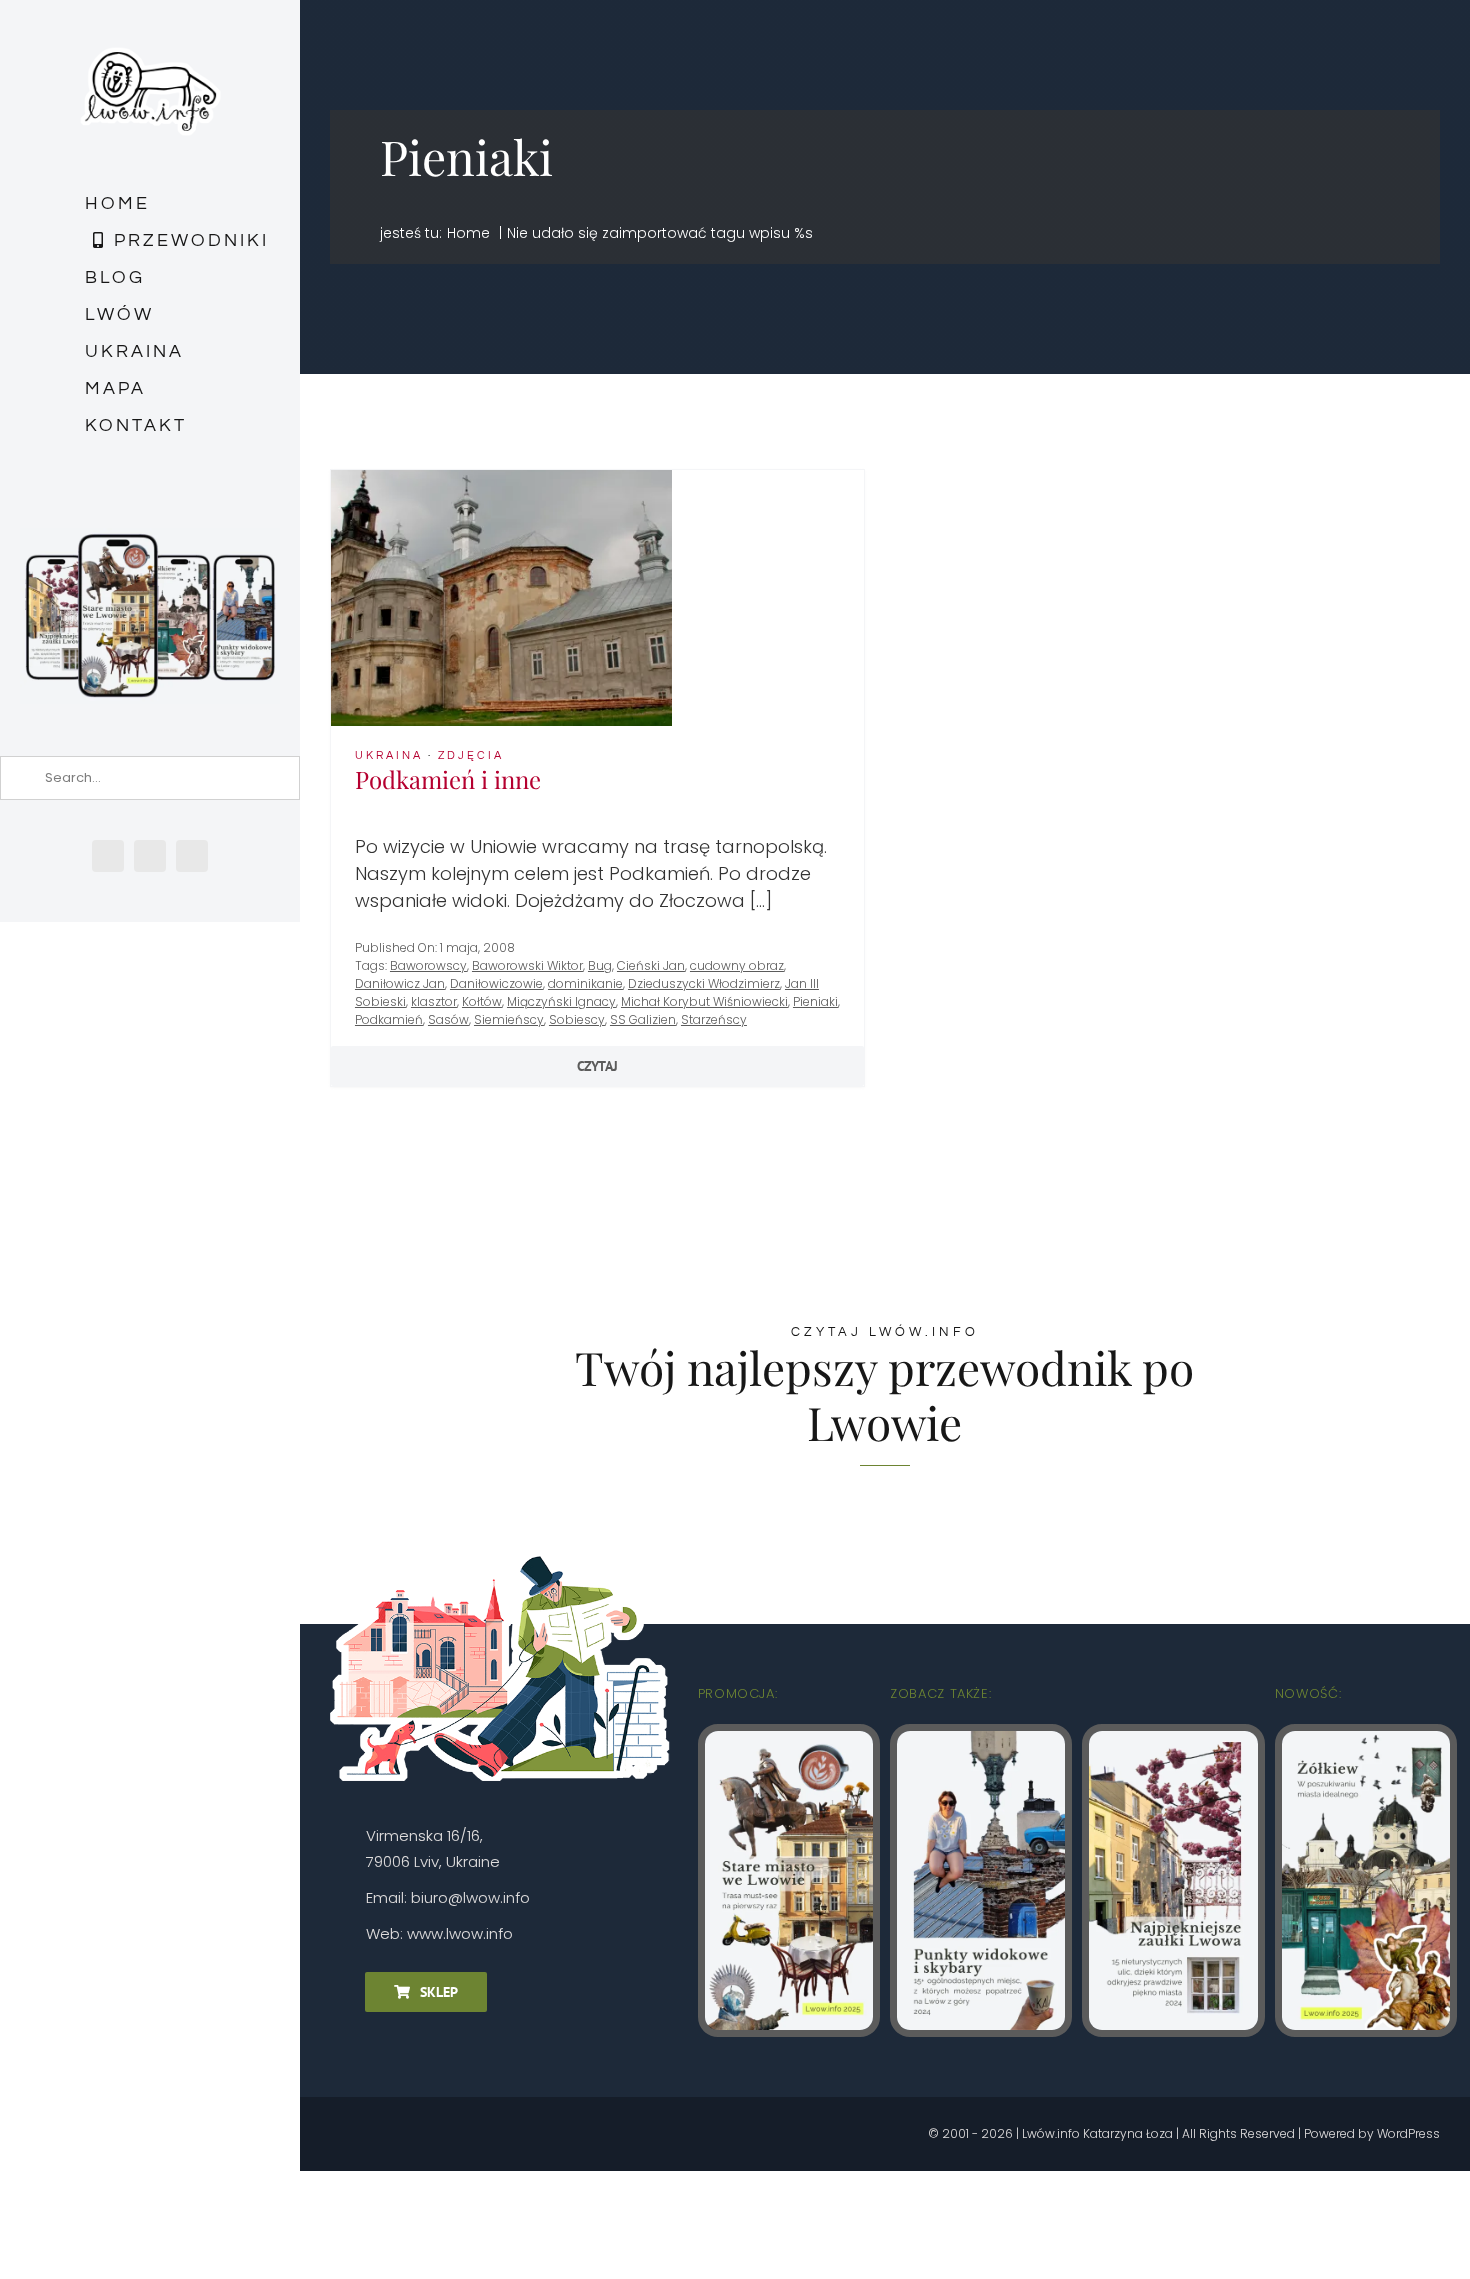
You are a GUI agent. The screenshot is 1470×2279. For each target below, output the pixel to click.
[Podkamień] (501, 478)
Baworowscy (428, 965)
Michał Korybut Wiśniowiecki (704, 1001)
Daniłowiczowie (496, 983)
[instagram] (150, 856)
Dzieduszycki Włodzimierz (704, 983)
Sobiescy (577, 1019)
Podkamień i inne (448, 779)
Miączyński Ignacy (561, 1001)
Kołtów (482, 1001)
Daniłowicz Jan (400, 983)
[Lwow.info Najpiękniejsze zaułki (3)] (1173, 1739)
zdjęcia (471, 755)
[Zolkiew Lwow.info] (1366, 1739)
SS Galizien (643, 1019)
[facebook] (108, 856)
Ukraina (389, 755)
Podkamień (389, 1019)
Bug (600, 965)
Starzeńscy (714, 1019)
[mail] (192, 856)
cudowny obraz (737, 965)
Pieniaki (815, 1001)
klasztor (434, 1001)
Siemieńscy (509, 1019)
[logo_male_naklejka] (150, 38)
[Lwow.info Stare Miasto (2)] (789, 1739)
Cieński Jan (651, 965)
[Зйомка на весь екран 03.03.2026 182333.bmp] (150, 536)
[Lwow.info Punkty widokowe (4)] (981, 1739)
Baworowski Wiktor (527, 965)
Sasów (448, 1019)
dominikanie (585, 983)
